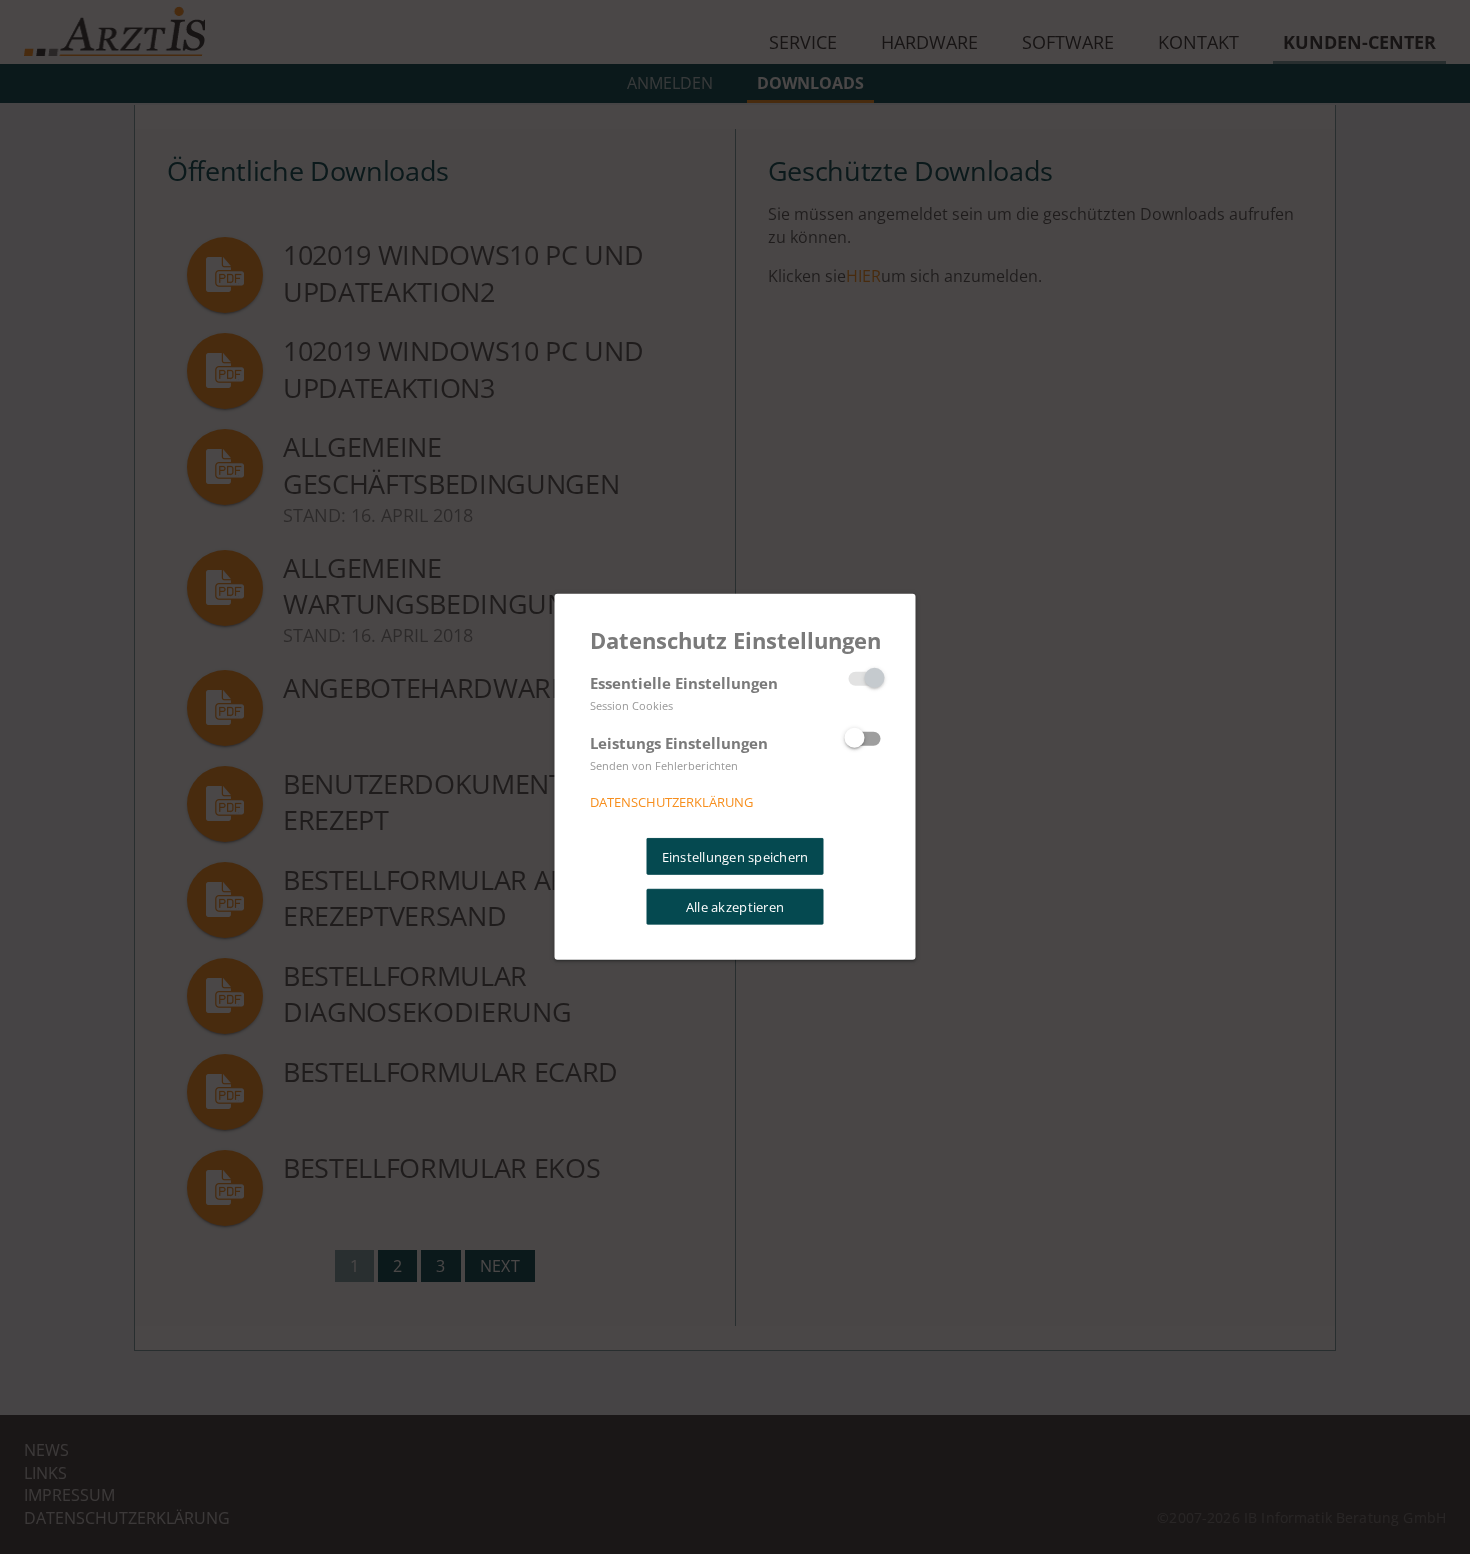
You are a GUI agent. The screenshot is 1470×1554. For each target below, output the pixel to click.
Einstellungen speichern (735, 856)
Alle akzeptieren (735, 907)
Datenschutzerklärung (671, 802)
